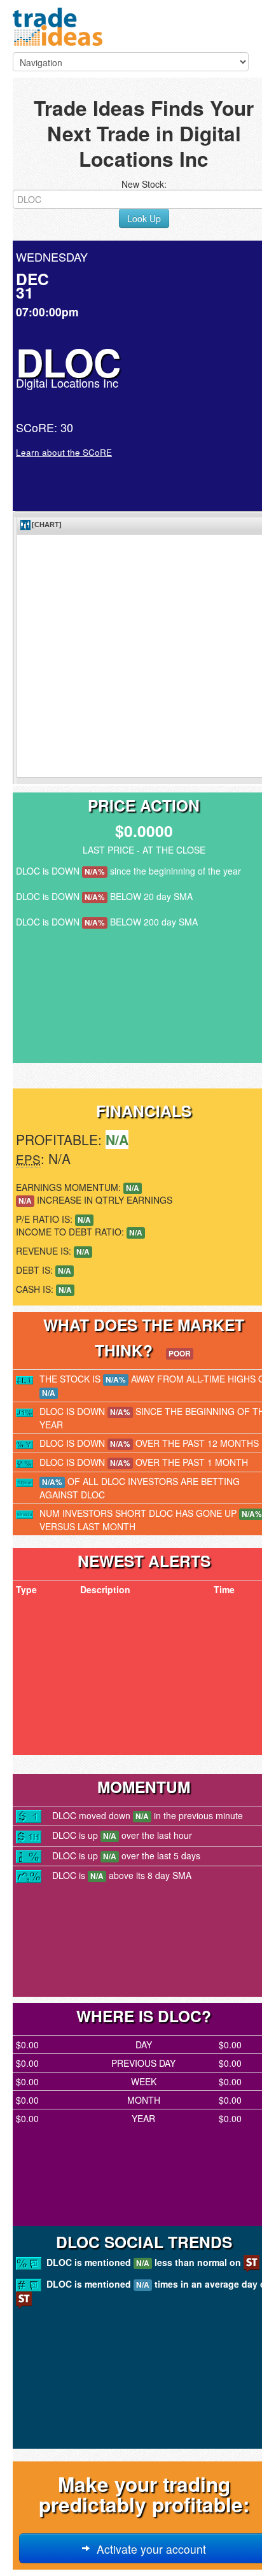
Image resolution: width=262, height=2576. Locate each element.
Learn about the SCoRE (64, 452)
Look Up (144, 218)
